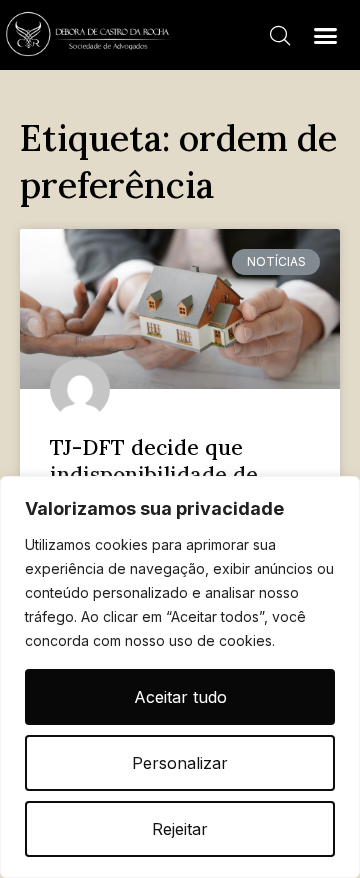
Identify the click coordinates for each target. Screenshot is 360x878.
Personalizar (180, 763)
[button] (325, 35)
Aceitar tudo (180, 697)
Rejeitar (180, 829)
